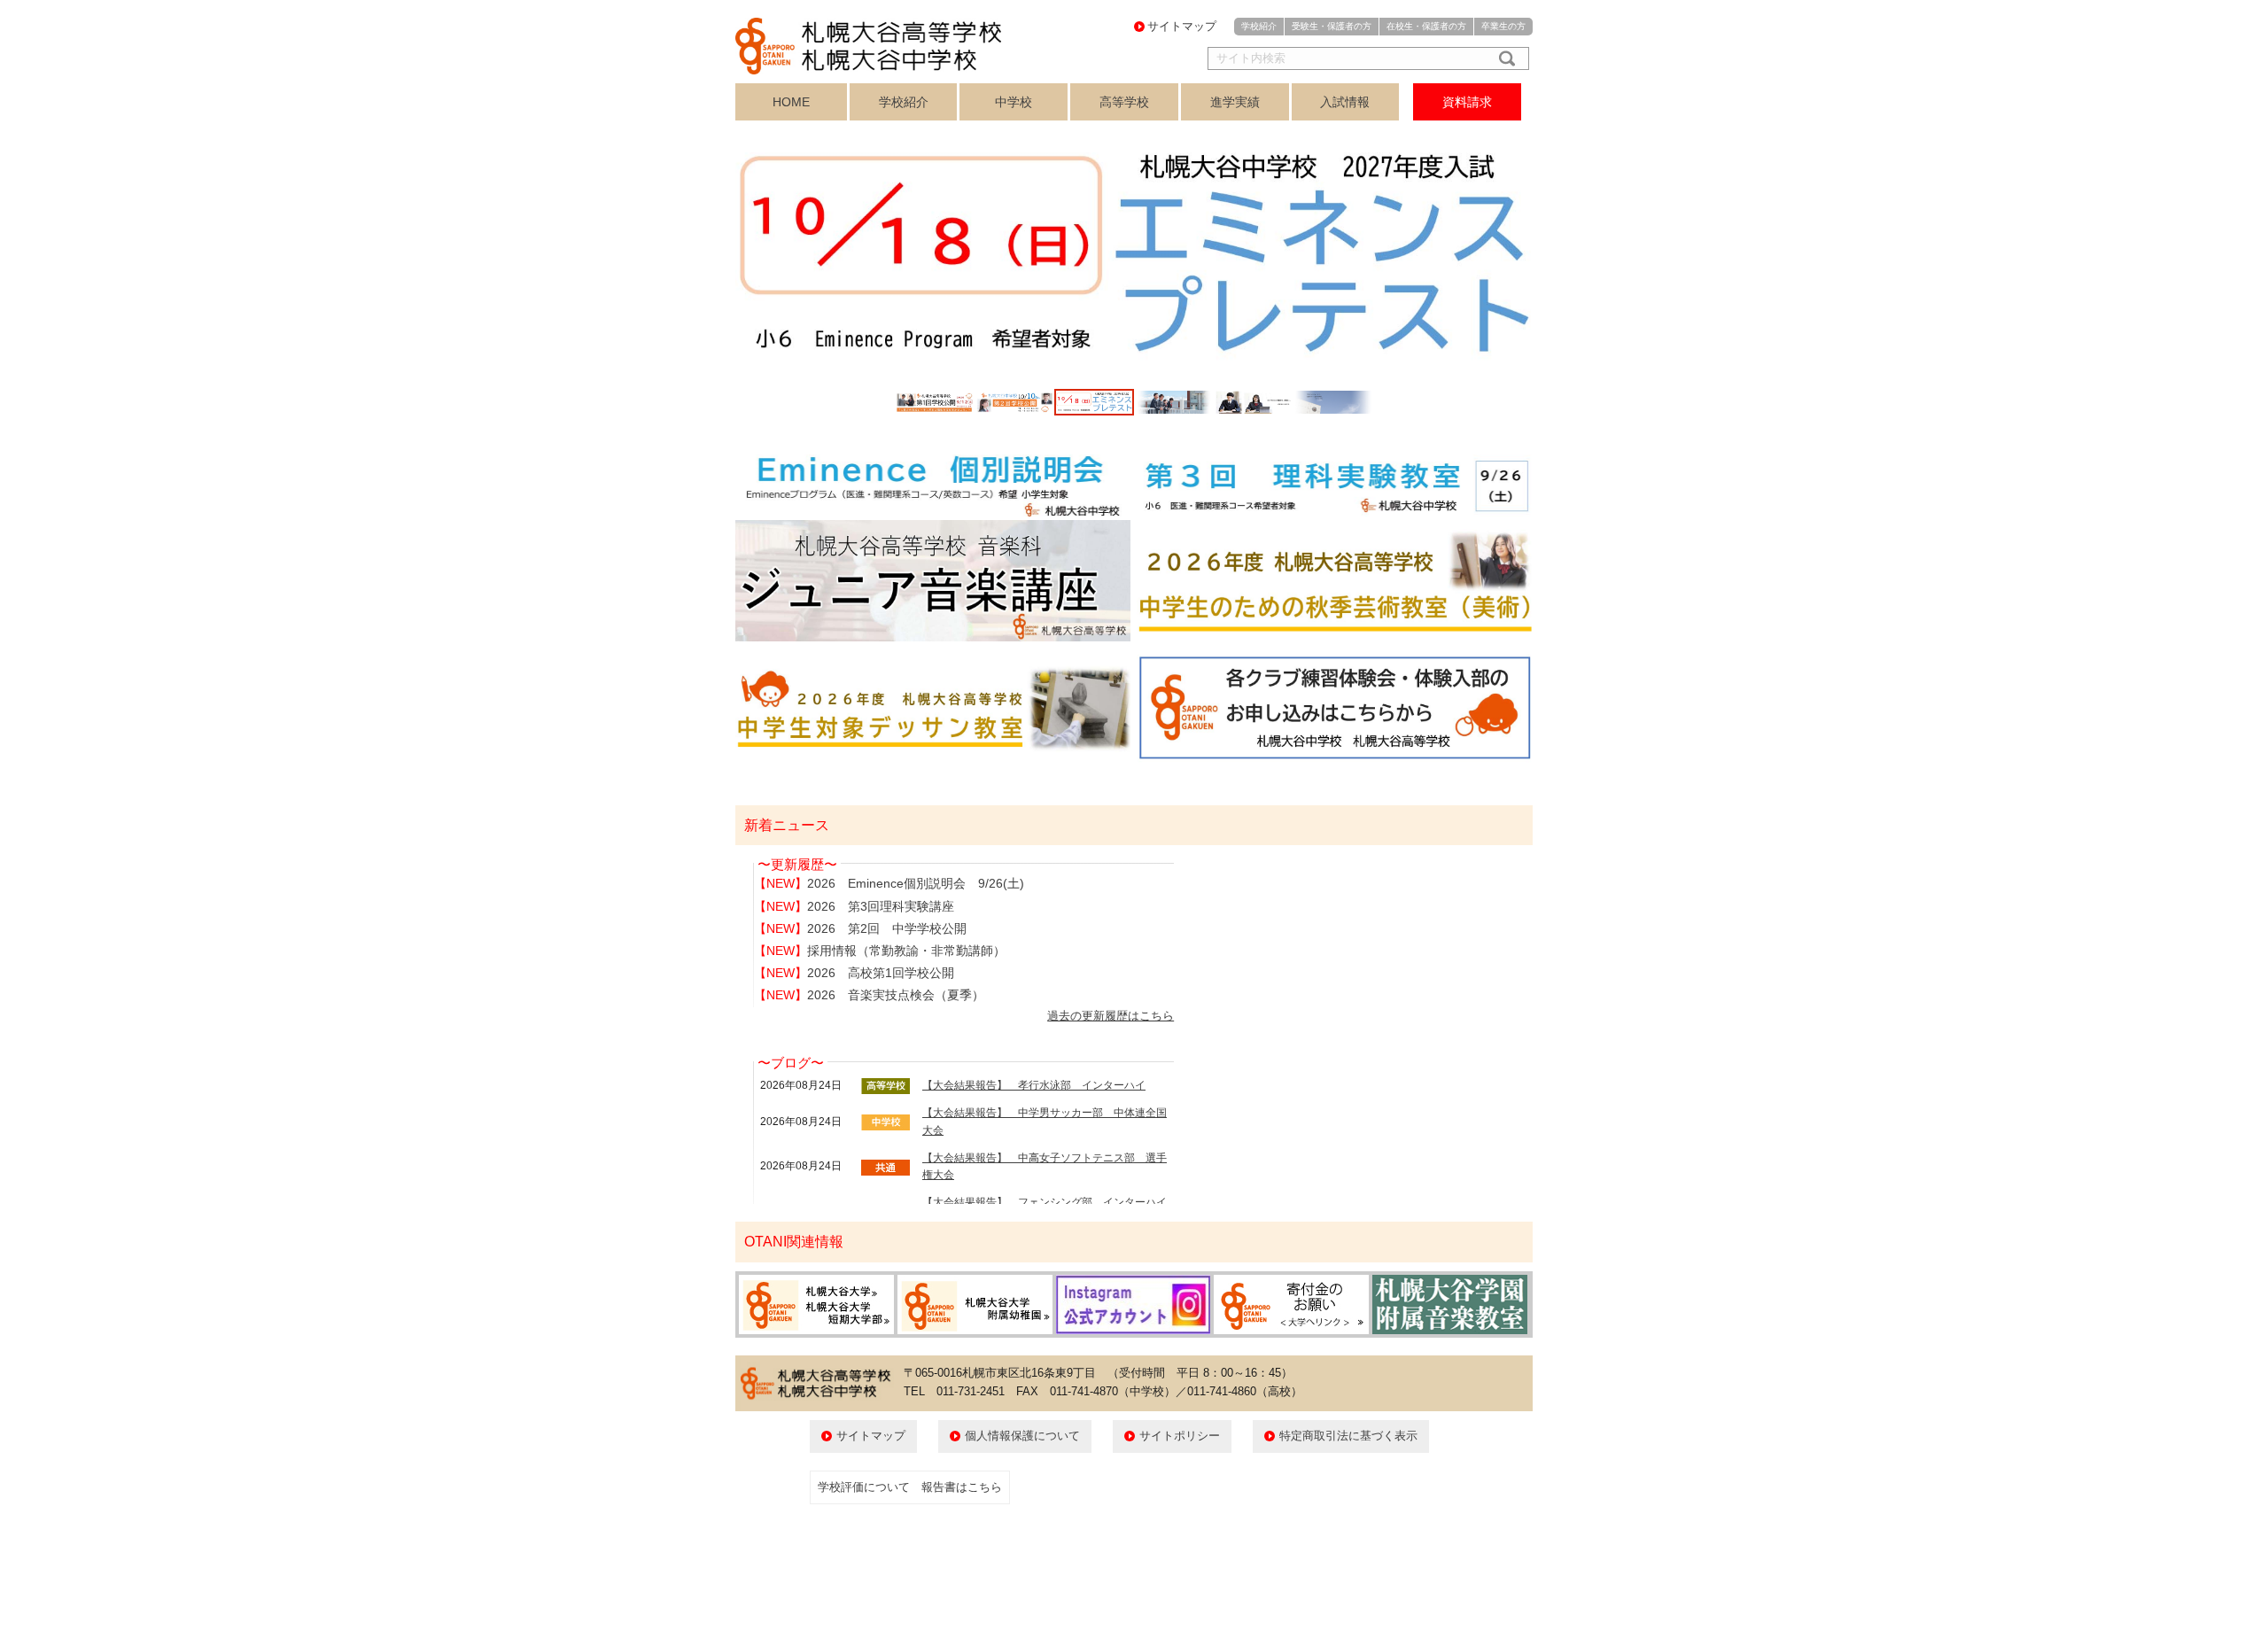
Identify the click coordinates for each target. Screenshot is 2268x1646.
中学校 (1014, 102)
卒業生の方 (1503, 26)
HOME (791, 102)
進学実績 (1235, 102)
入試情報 (1345, 102)
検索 (1503, 58)
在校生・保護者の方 (1426, 26)
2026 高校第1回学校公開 (881, 973)
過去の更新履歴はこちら (1111, 1016)
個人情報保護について (1022, 1436)
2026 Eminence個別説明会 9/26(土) (916, 883)
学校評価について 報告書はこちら (910, 1487)
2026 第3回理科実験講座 (881, 906)
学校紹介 (1259, 26)
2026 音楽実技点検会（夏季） (896, 995)
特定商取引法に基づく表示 (1348, 1436)
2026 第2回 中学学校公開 (887, 928)
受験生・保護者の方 (1332, 26)
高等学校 (1124, 102)
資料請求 (1467, 102)
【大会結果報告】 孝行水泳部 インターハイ (1034, 1085)
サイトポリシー (1180, 1436)
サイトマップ (1182, 26)
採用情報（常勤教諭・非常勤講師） (906, 951)
